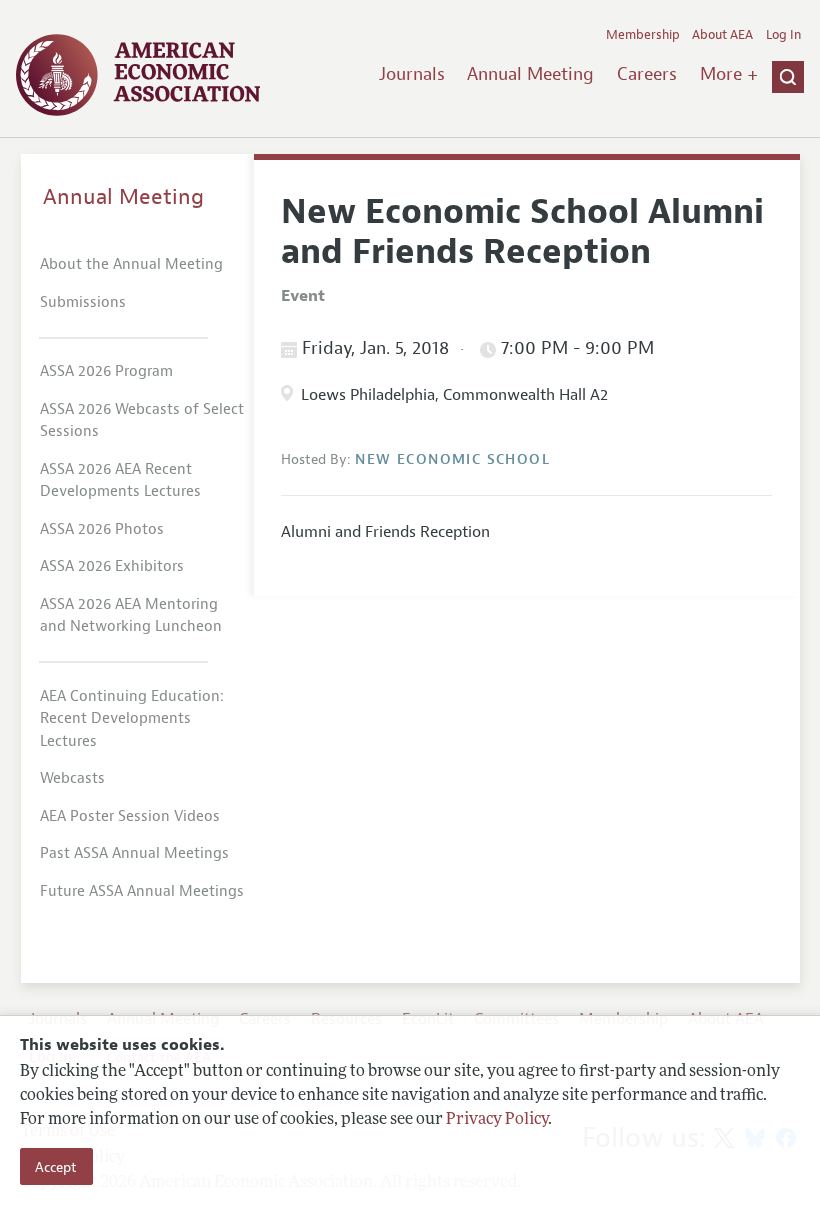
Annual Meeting (530, 74)
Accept (56, 1167)
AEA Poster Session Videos (130, 816)
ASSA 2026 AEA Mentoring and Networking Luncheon (131, 616)
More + (729, 74)
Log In (783, 35)
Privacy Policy (497, 1120)
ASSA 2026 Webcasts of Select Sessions (142, 421)
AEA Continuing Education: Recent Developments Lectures (132, 719)
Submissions (83, 302)
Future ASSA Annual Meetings (142, 891)
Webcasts (72, 778)
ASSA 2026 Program (106, 371)
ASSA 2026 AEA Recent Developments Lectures (120, 481)
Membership (643, 35)
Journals (412, 74)
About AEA (722, 35)
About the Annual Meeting (131, 264)
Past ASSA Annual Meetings (134, 853)
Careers (647, 74)
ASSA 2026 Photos (102, 529)
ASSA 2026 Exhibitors (112, 566)
